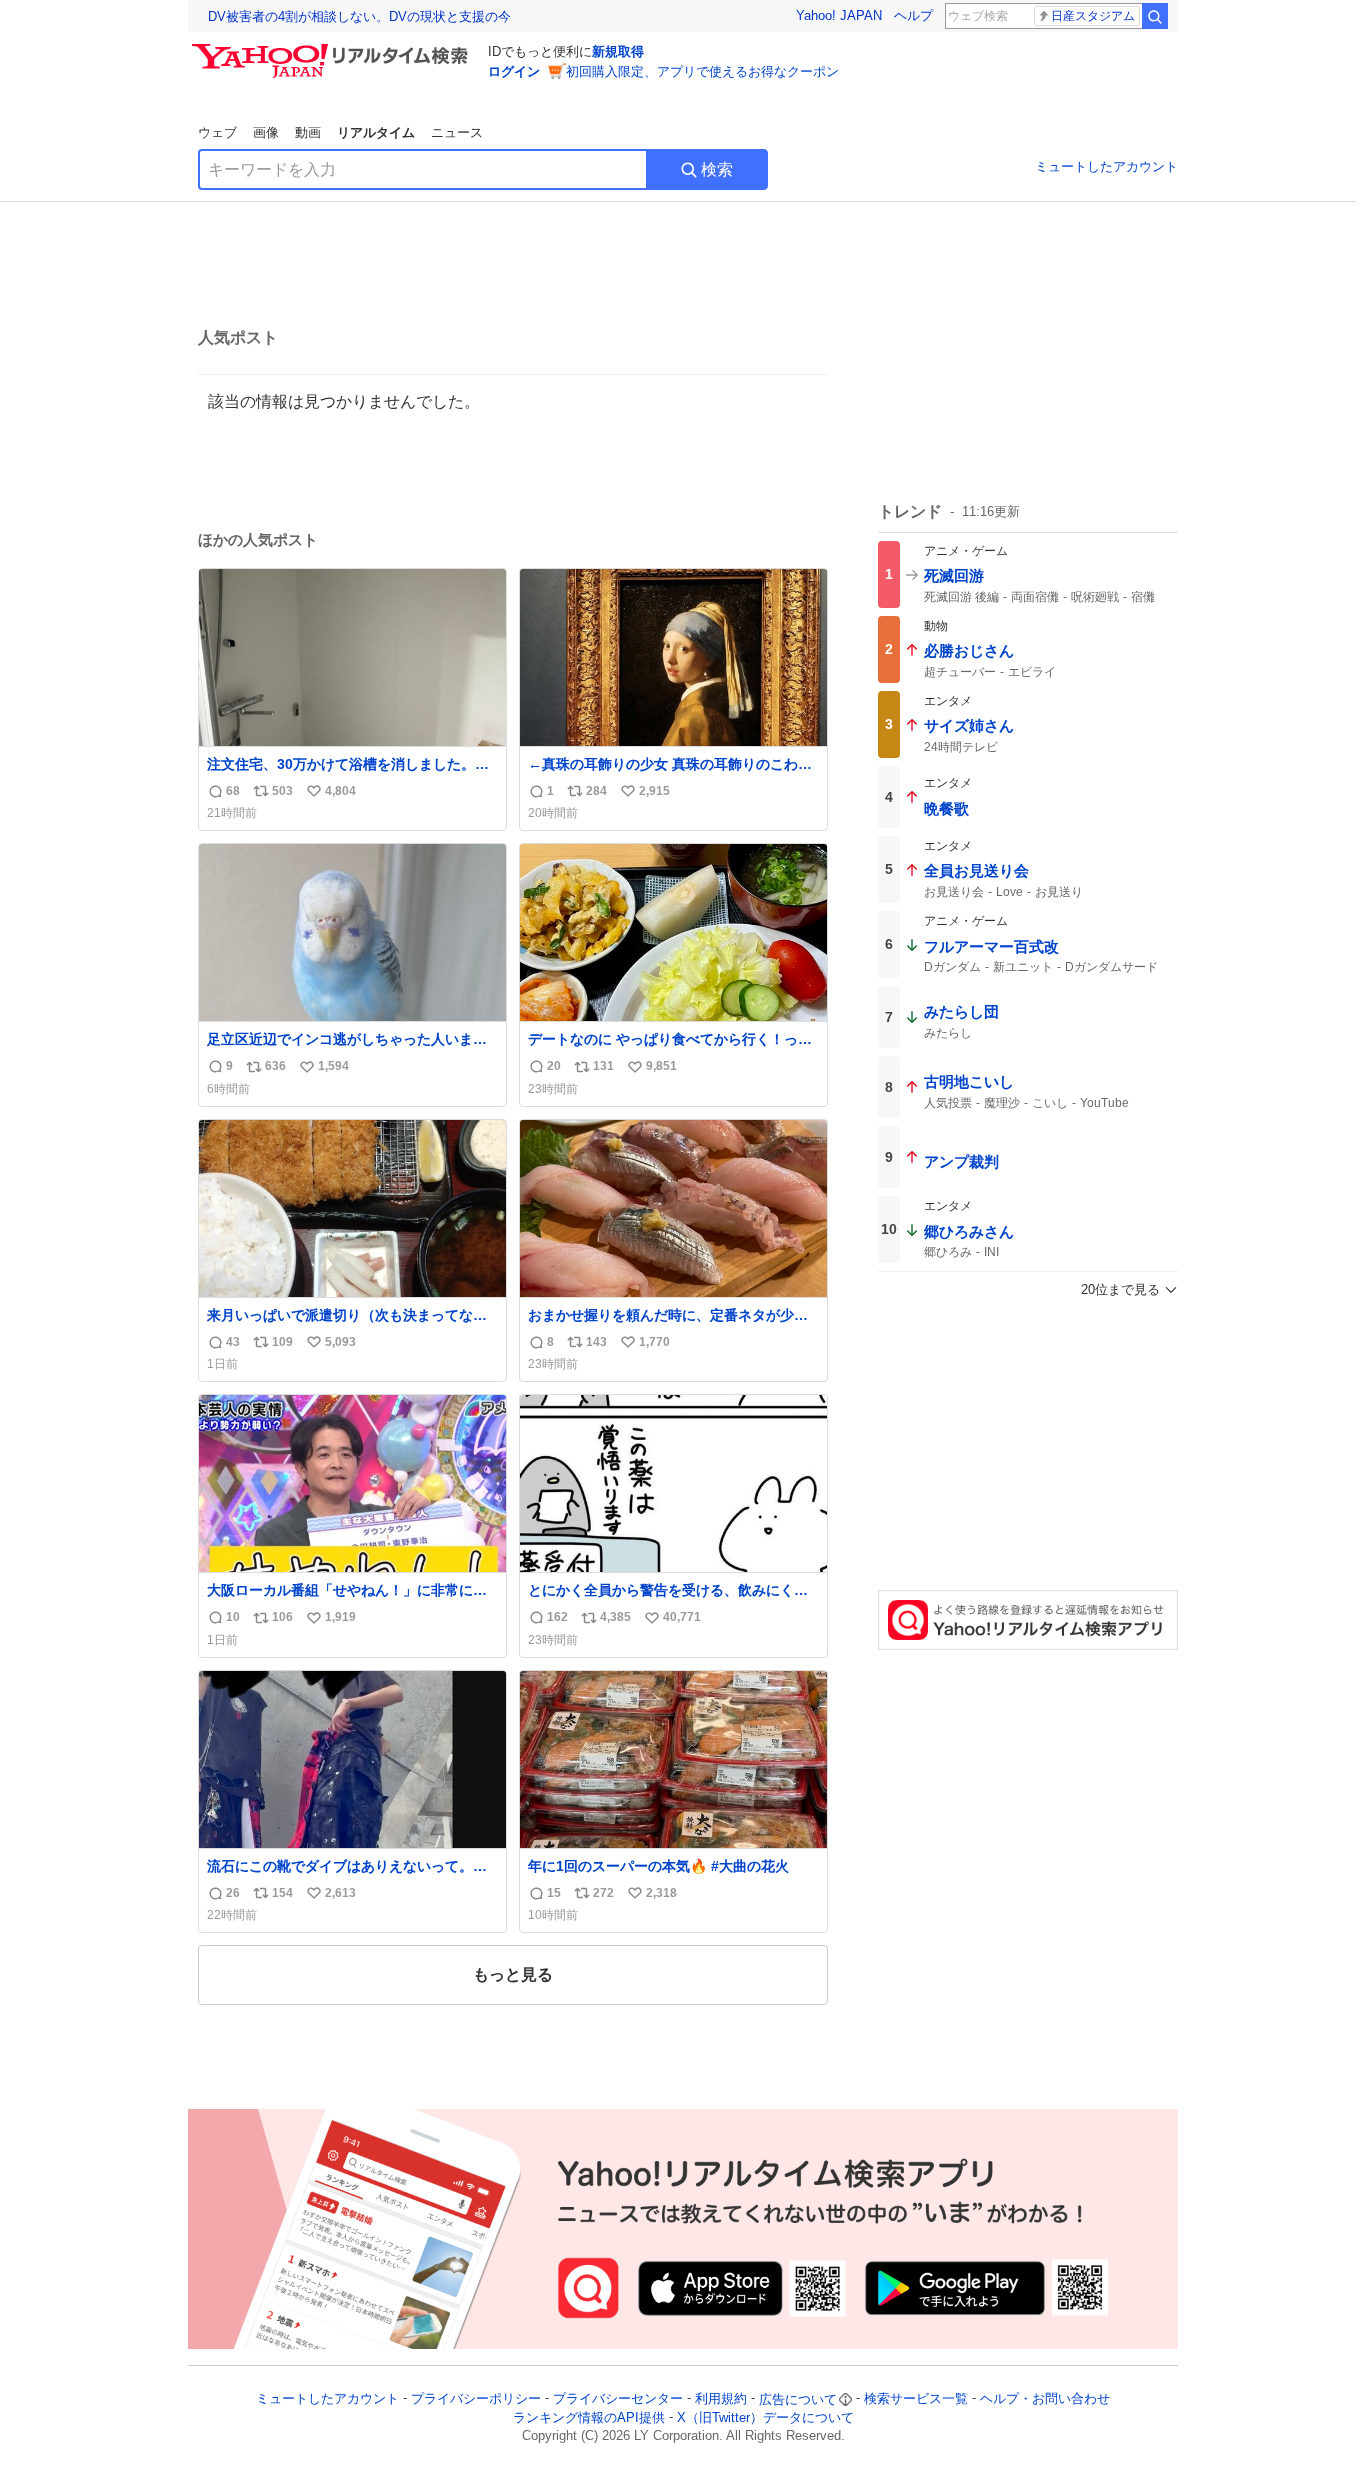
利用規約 (721, 2399)
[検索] (1155, 16)
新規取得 (618, 51)
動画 (308, 132)
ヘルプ (913, 15)
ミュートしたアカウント (1106, 166)
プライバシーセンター (618, 2399)
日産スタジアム (1093, 16)
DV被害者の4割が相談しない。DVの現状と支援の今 (359, 16)
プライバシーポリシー (476, 2399)
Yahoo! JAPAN (839, 15)
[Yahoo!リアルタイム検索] (333, 49)
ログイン (514, 71)
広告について (798, 2399)
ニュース (457, 132)
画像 (266, 132)
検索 (717, 169)
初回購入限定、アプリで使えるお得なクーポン (702, 71)
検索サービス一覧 (916, 2399)
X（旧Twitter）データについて (765, 2417)
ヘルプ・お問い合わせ (1045, 2399)
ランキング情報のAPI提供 (589, 2417)
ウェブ (217, 132)
